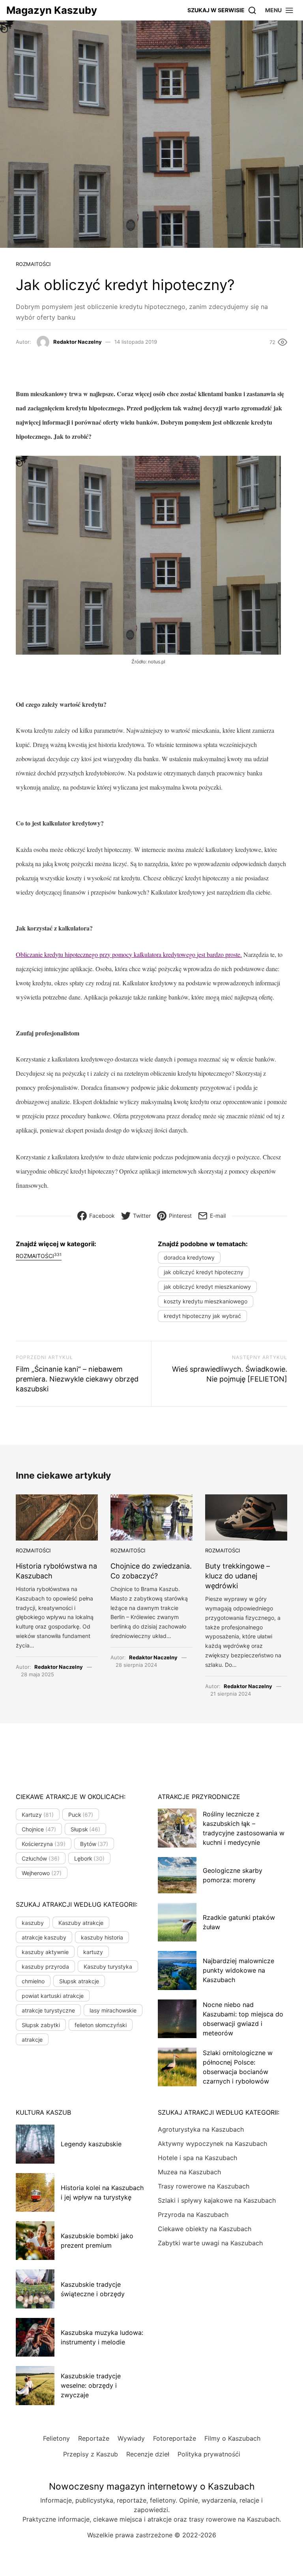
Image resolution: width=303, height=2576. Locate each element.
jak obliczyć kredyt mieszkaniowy (207, 1287)
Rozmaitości (33, 264)
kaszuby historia (102, 1937)
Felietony (56, 2438)
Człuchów (41, 1858)
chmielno (33, 1981)
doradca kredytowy (189, 1257)
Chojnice (39, 1829)
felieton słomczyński (101, 2025)
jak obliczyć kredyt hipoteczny (204, 1272)
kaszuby (33, 1923)
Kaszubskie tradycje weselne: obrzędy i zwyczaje (91, 2385)
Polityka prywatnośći (209, 2454)
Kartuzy (38, 1815)
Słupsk (86, 1829)
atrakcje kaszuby (44, 1937)
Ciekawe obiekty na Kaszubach (205, 2229)
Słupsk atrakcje (79, 1981)
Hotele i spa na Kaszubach (197, 2158)
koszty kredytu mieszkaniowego (206, 1301)
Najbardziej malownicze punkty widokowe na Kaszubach (238, 1970)
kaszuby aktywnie (45, 1952)
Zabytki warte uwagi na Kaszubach (210, 2243)
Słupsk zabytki (41, 2025)
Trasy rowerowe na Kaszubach (204, 2186)
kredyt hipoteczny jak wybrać (202, 1316)
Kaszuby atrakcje (81, 1923)
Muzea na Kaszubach (189, 2172)
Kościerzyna (44, 1844)
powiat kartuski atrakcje (53, 1996)
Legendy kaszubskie (91, 2144)
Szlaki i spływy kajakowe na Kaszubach (217, 2200)
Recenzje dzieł (148, 2454)
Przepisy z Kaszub (91, 2454)
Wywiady (131, 2438)
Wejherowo (42, 1873)
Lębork (90, 1858)
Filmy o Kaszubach (232, 2438)
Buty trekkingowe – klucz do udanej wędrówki (238, 1576)
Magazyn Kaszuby (52, 10)
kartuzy (93, 1952)
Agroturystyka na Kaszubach (201, 2129)
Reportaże (94, 2438)
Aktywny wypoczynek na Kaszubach (212, 2144)
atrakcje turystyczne (48, 2010)
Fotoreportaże (175, 2438)
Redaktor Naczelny (78, 342)
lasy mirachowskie (113, 2010)
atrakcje (32, 2040)
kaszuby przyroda (45, 1967)
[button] (280, 10)
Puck (81, 1815)
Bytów (94, 1844)
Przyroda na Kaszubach (193, 2215)
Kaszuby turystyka (108, 1967)
